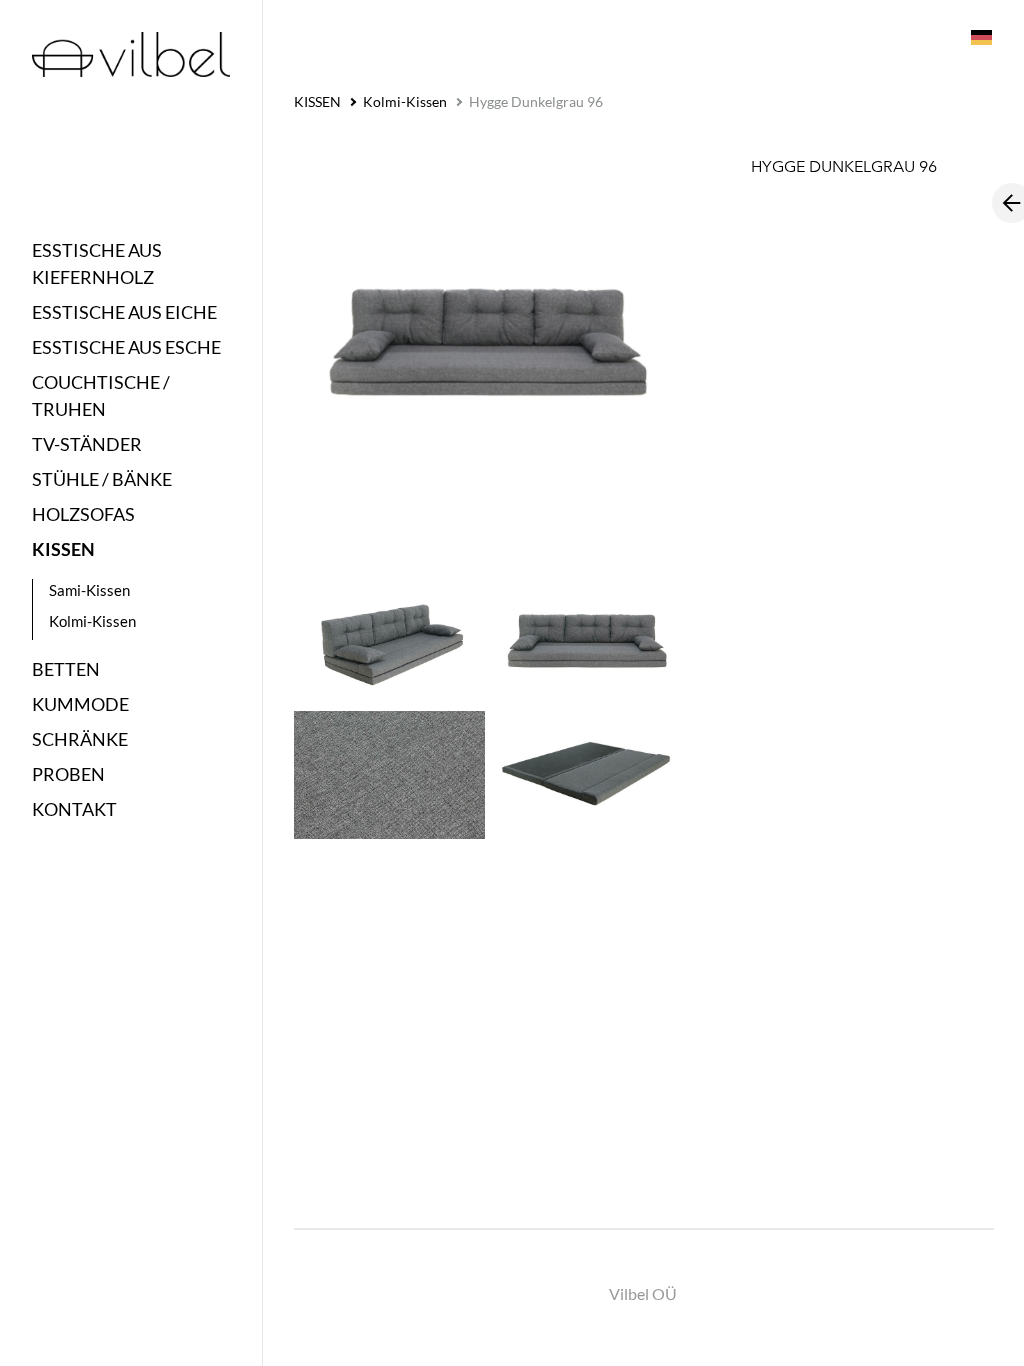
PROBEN (68, 774)
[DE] (980, 36)
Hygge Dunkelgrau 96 (536, 101)
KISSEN (63, 549)
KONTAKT (74, 809)
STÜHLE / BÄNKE (102, 479)
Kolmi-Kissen (92, 621)
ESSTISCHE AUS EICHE (124, 312)
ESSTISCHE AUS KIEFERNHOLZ (97, 263)
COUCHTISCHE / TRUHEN (101, 395)
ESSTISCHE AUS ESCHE (126, 347)
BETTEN (66, 669)
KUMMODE (80, 704)
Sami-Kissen (89, 590)
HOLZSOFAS (83, 514)
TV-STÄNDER (87, 444)
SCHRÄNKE (80, 739)
